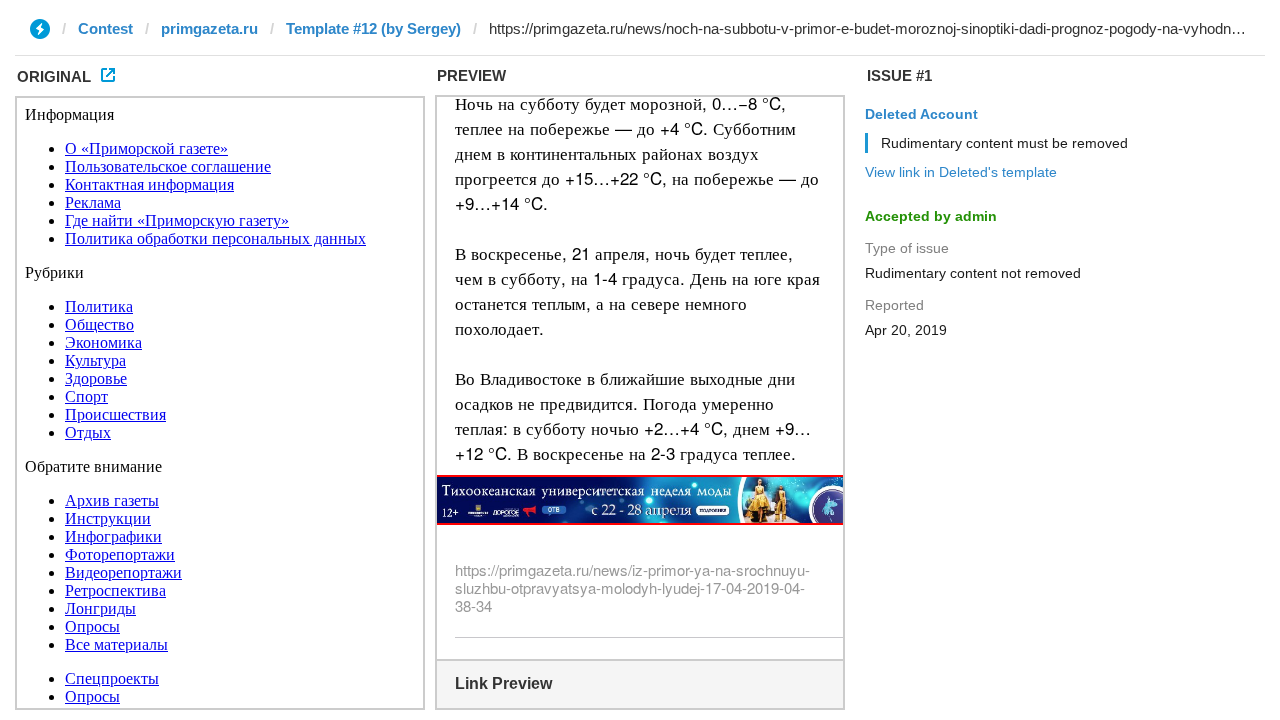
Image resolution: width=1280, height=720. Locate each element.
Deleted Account (921, 114)
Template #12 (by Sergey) (373, 28)
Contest (105, 28)
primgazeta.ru (209, 28)
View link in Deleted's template (961, 172)
